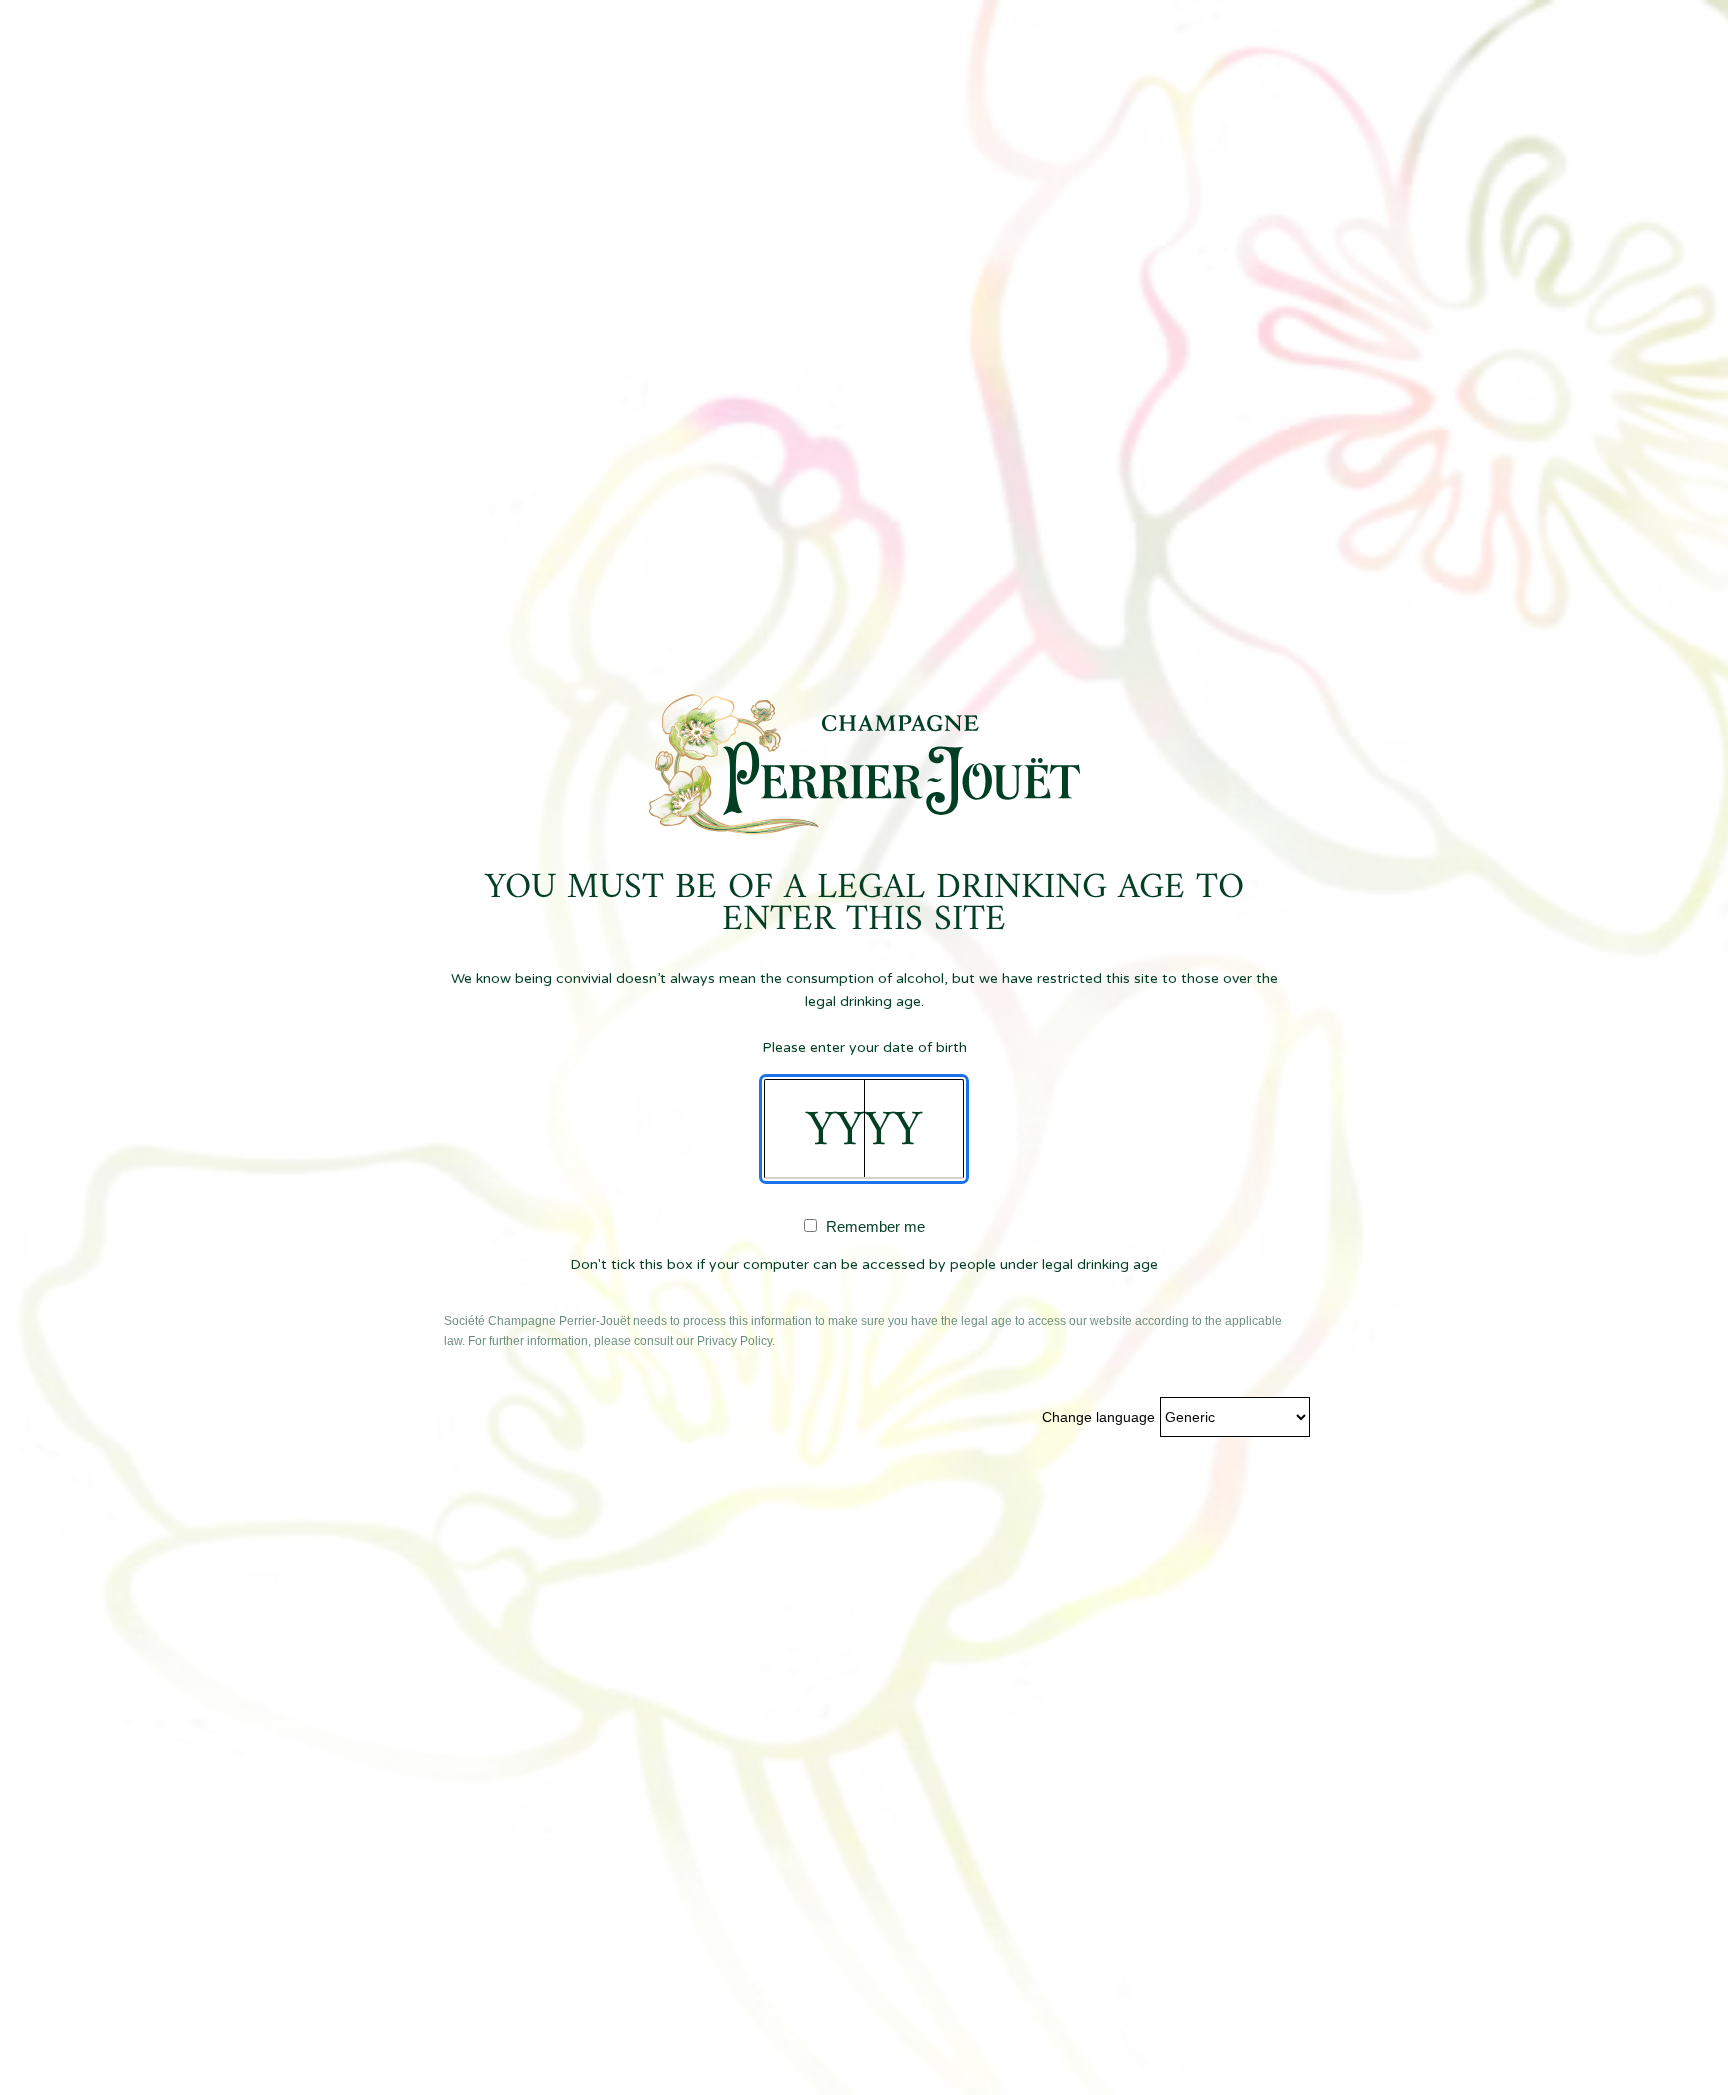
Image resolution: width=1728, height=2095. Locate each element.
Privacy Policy (734, 1341)
